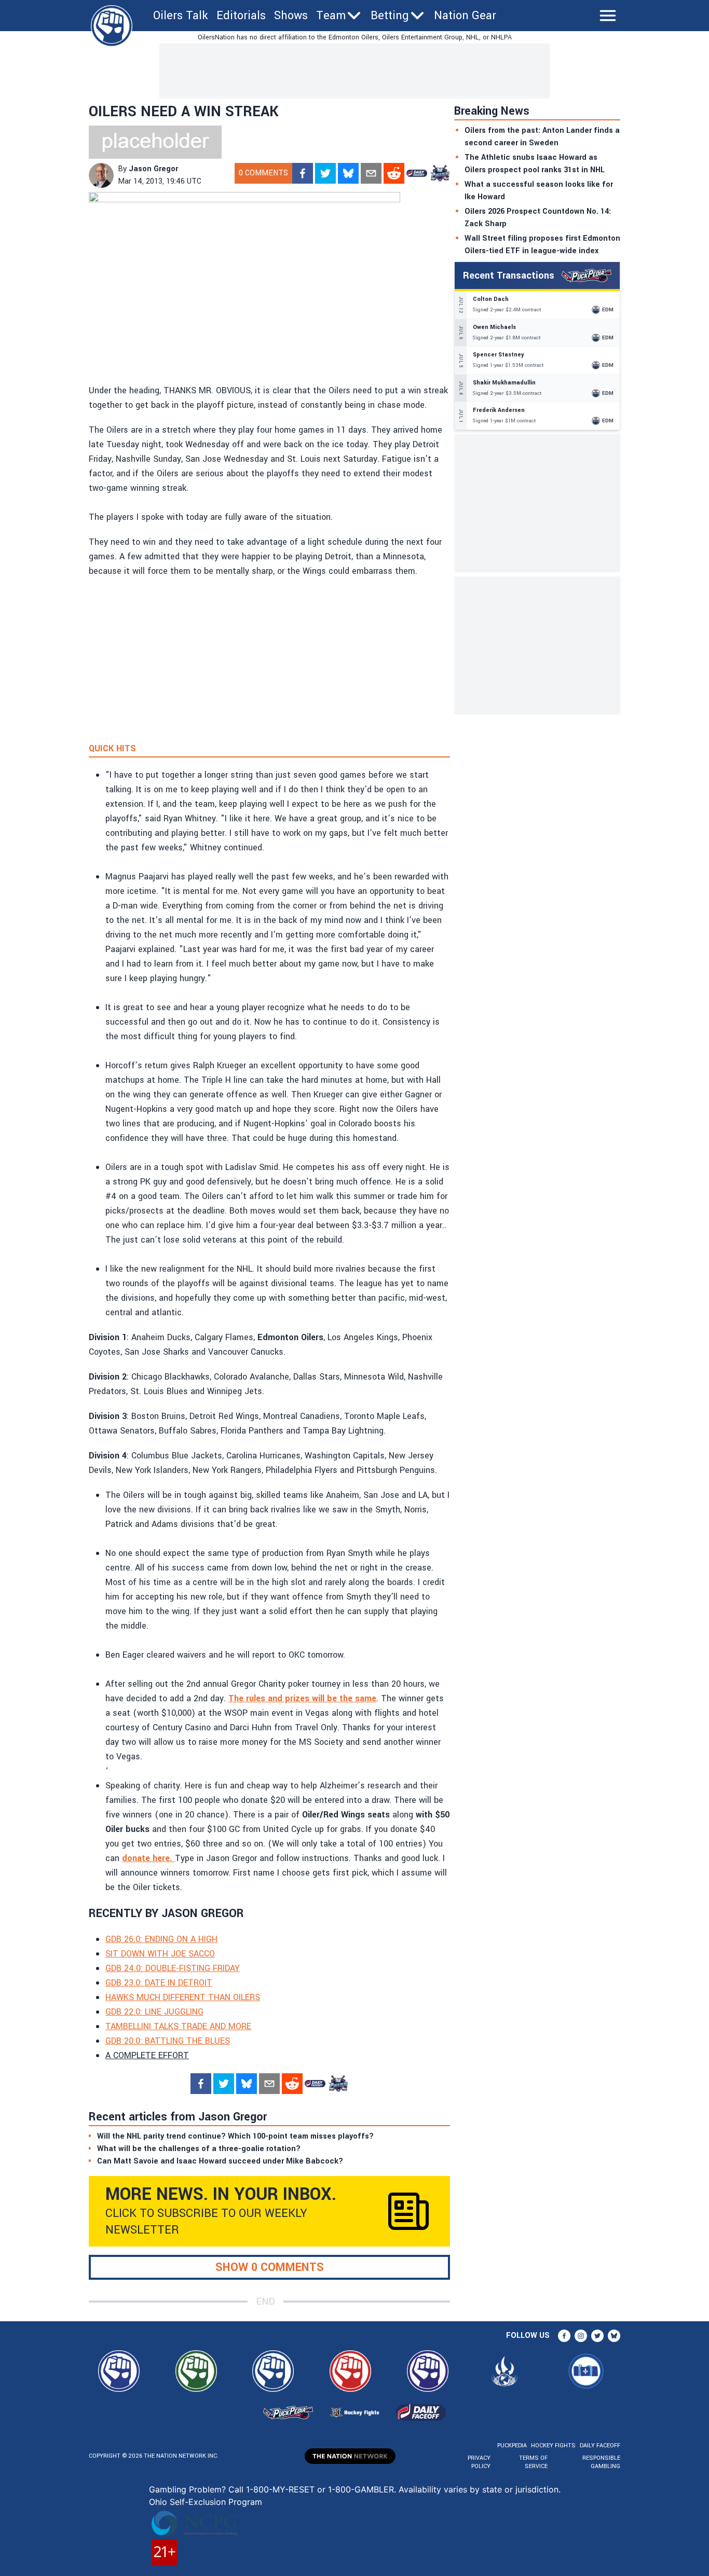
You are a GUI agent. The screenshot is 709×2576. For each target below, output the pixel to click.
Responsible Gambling (601, 2462)
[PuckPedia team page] (440, 173)
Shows (291, 16)
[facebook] (303, 173)
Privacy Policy (479, 2462)
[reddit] (394, 173)
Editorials (241, 16)
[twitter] (325, 173)
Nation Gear (465, 16)
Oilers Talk (181, 16)
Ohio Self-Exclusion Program (206, 2502)
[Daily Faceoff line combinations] (417, 173)
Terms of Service (533, 2462)
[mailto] (371, 173)
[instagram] (581, 2336)
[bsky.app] (348, 173)
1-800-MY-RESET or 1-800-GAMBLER (320, 2489)
